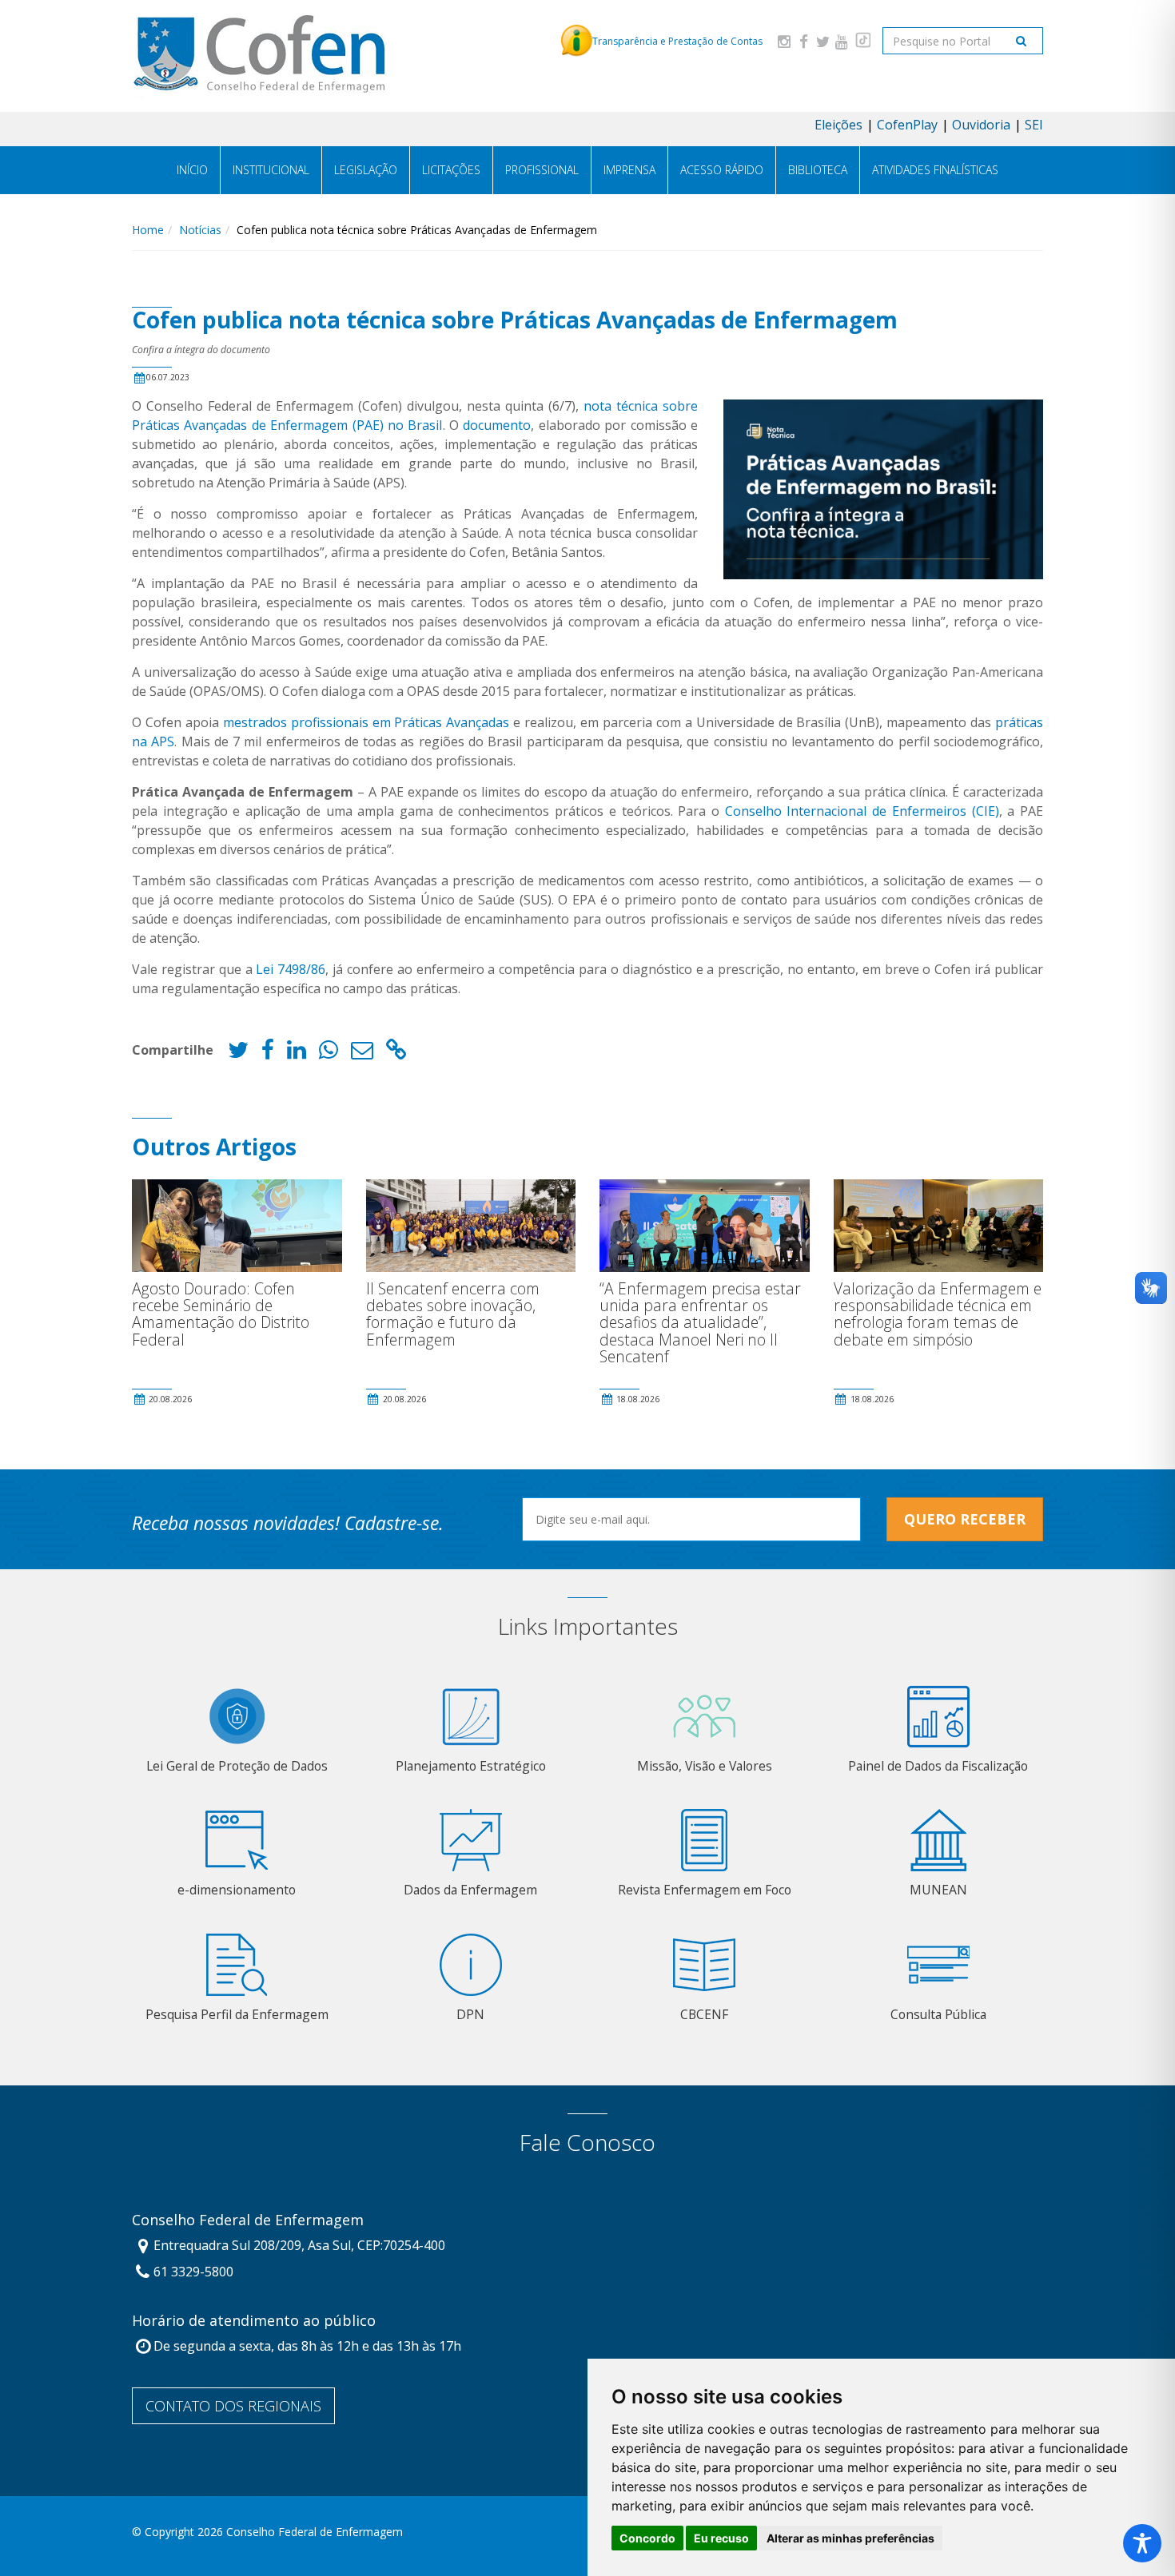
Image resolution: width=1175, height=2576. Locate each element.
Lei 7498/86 (291, 969)
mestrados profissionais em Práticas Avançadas (366, 722)
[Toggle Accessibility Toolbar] (1142, 2543)
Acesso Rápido (722, 170)
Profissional (542, 170)
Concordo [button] (647, 2538)
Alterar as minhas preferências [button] (850, 2538)
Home (148, 230)
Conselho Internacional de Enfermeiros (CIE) (859, 811)
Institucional (271, 170)
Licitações (451, 170)
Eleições (838, 125)
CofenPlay (907, 125)
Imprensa (629, 170)
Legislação (366, 170)
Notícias (200, 230)
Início (192, 170)
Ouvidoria (981, 125)
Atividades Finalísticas (935, 170)
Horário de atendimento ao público (254, 2321)
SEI (1034, 125)
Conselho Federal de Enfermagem (248, 2220)
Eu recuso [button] (721, 2538)
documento (497, 425)
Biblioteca (818, 170)
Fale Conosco (587, 2143)
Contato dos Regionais (233, 2406)
